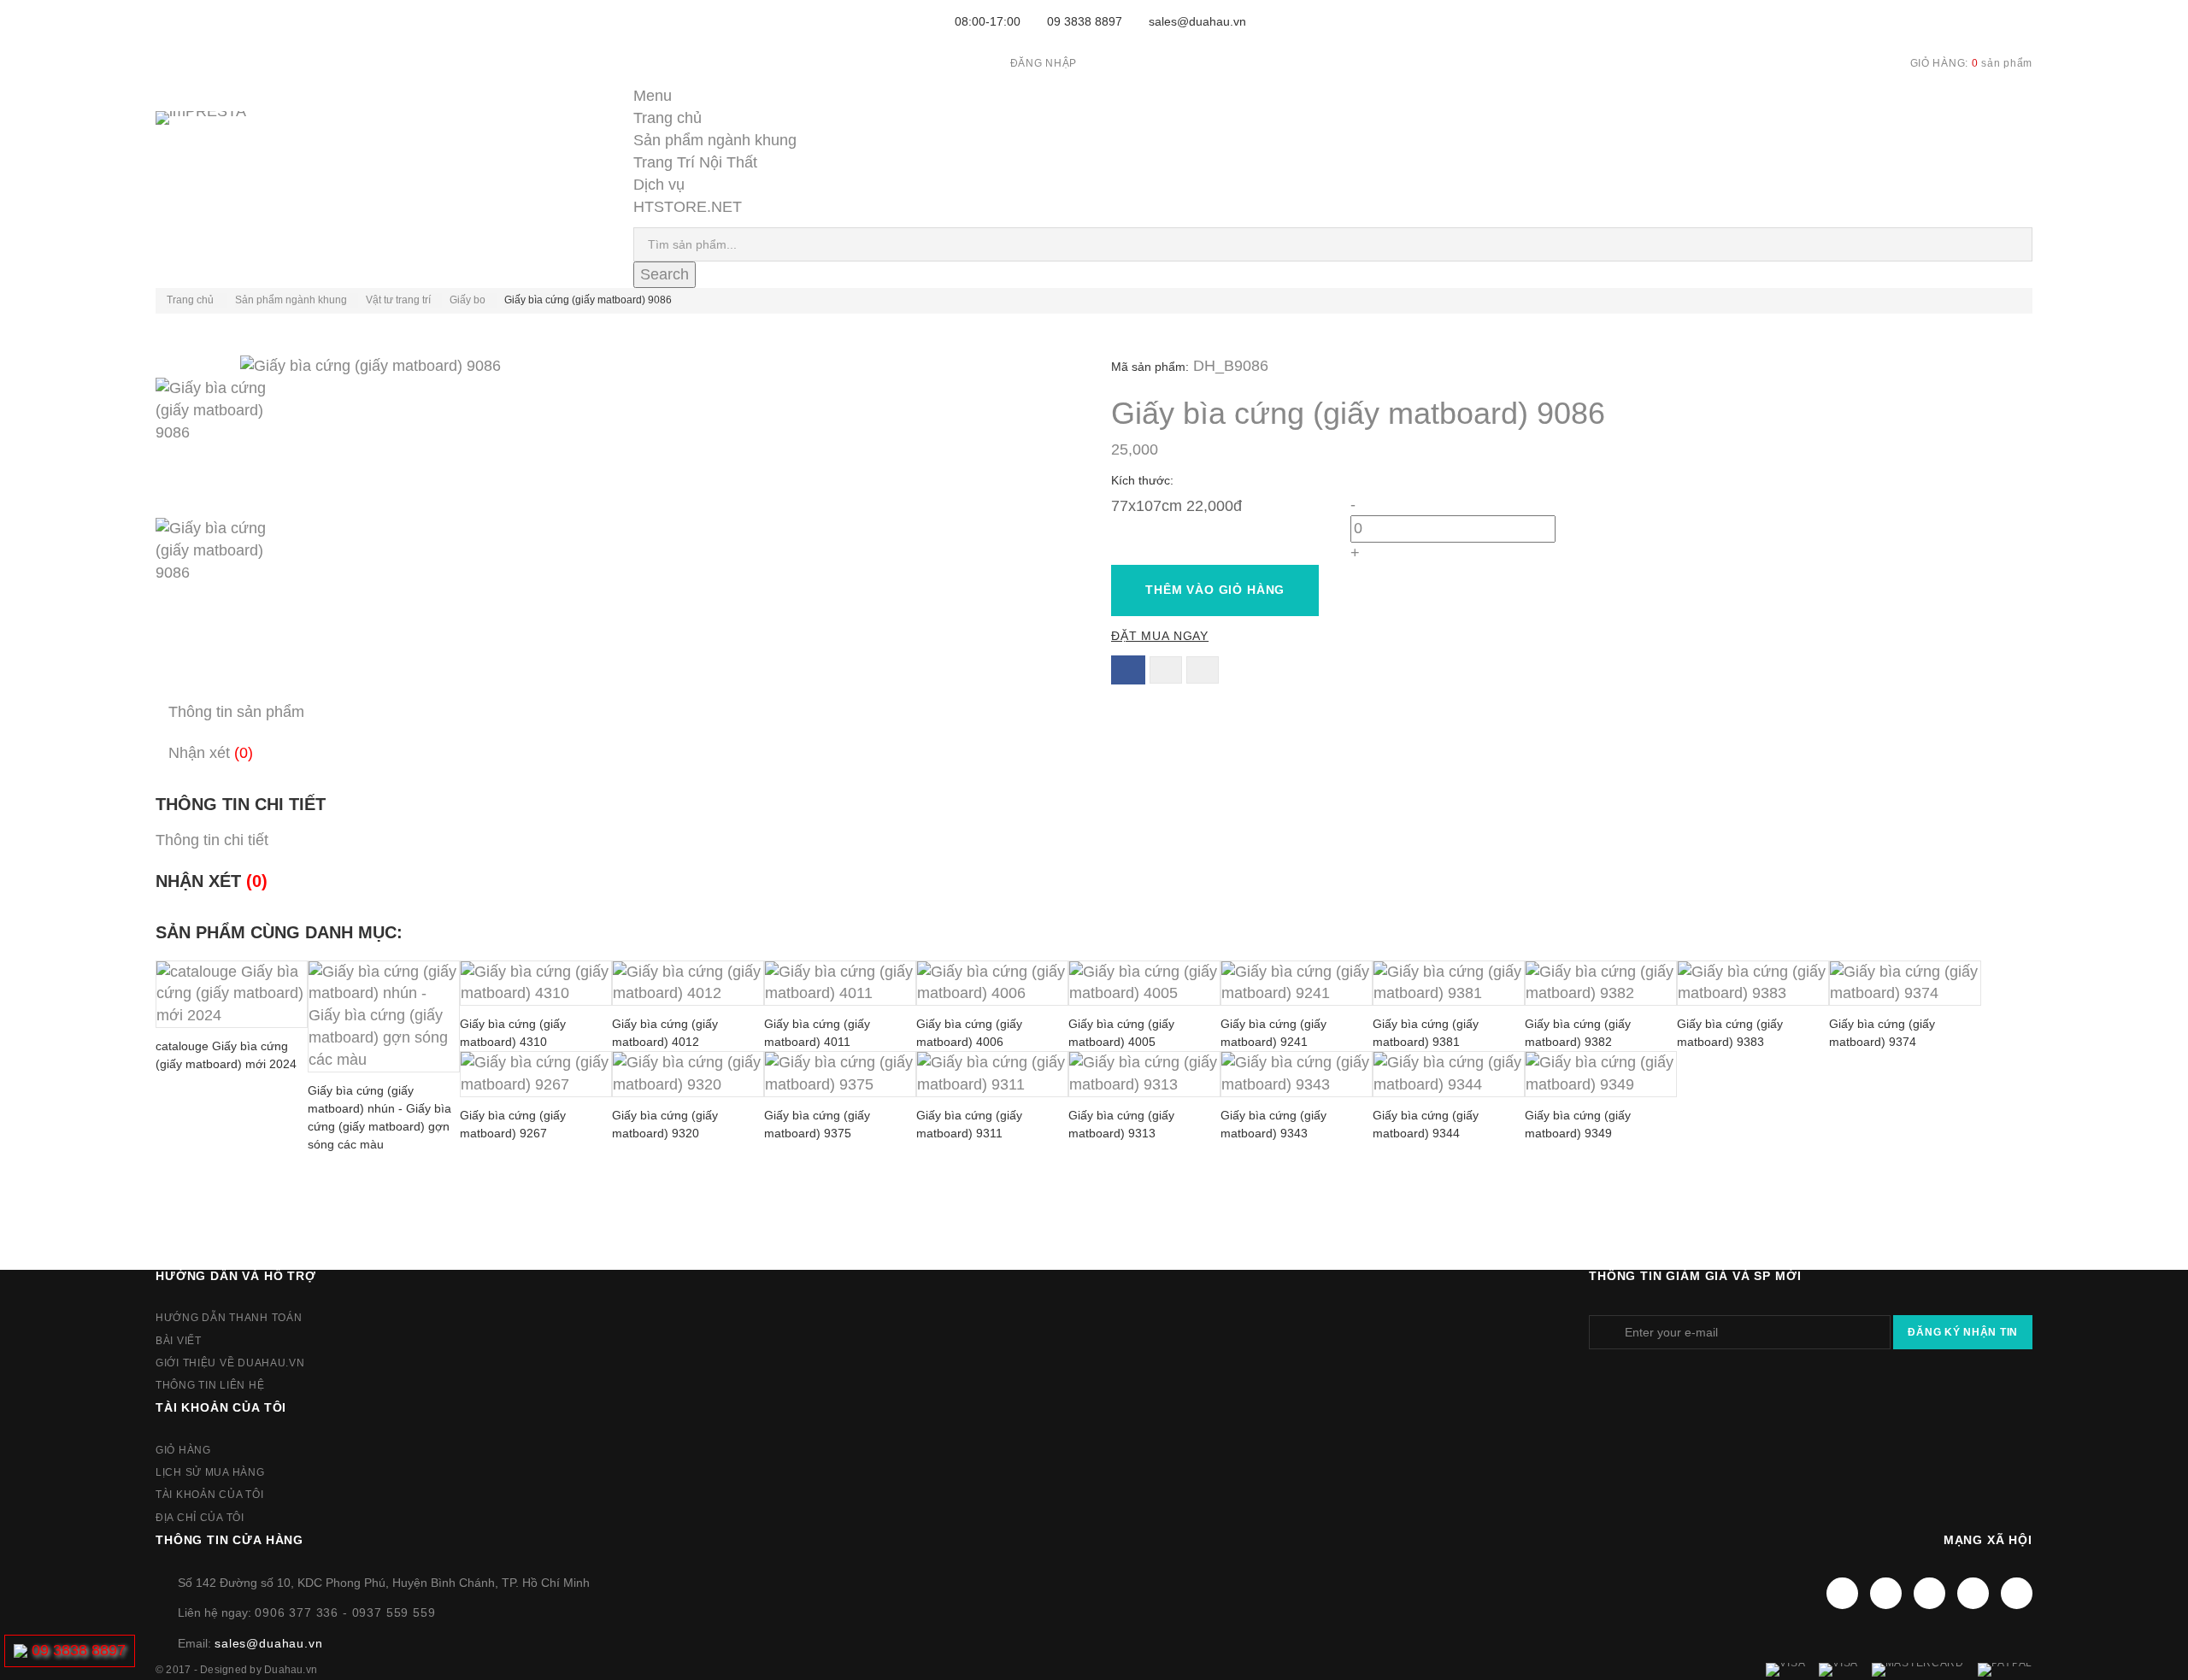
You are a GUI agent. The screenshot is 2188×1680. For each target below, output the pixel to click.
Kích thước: (1144, 480)
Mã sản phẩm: (1150, 367)
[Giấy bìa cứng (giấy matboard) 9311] (992, 1074)
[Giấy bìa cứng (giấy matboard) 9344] (1449, 1074)
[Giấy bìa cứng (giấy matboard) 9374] (1905, 984)
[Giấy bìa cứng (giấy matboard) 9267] (536, 1074)
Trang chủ (668, 118)
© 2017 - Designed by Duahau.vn (236, 1670)
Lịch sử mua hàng (210, 1472)
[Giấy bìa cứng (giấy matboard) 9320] (688, 1074)
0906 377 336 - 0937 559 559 (345, 1612)
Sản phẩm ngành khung (715, 140)
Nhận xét (211, 753)
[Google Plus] (1973, 1593)
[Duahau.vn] (224, 135)
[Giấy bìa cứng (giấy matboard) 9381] (1449, 984)
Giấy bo (468, 300)
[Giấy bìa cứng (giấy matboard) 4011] (840, 984)
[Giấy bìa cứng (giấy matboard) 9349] (1601, 1074)
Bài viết (179, 1341)
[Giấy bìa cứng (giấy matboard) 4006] (992, 984)
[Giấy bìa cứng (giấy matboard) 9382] (1601, 984)
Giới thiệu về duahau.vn (230, 1363)
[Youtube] (1929, 1593)
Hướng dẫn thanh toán (229, 1318)
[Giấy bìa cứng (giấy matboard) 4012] (688, 984)
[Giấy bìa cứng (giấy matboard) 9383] (1753, 984)
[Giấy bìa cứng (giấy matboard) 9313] (1144, 1074)
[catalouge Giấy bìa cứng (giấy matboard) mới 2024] (232, 995)
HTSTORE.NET (688, 207)
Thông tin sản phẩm (236, 712)
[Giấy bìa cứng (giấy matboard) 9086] (616, 448)
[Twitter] (1886, 1593)
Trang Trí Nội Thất (695, 162)
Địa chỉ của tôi (200, 1518)
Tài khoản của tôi (221, 1407)
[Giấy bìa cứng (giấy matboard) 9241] (1297, 984)
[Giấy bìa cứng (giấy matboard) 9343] (1297, 1074)
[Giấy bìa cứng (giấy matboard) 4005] (1144, 984)
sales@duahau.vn (1197, 21)
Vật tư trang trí (398, 300)
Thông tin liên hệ (210, 1385)
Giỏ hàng (183, 1450)
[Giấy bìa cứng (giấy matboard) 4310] (536, 984)
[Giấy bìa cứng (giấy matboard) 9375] (840, 1074)
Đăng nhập (1044, 63)
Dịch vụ (659, 185)
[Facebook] (1842, 1593)
